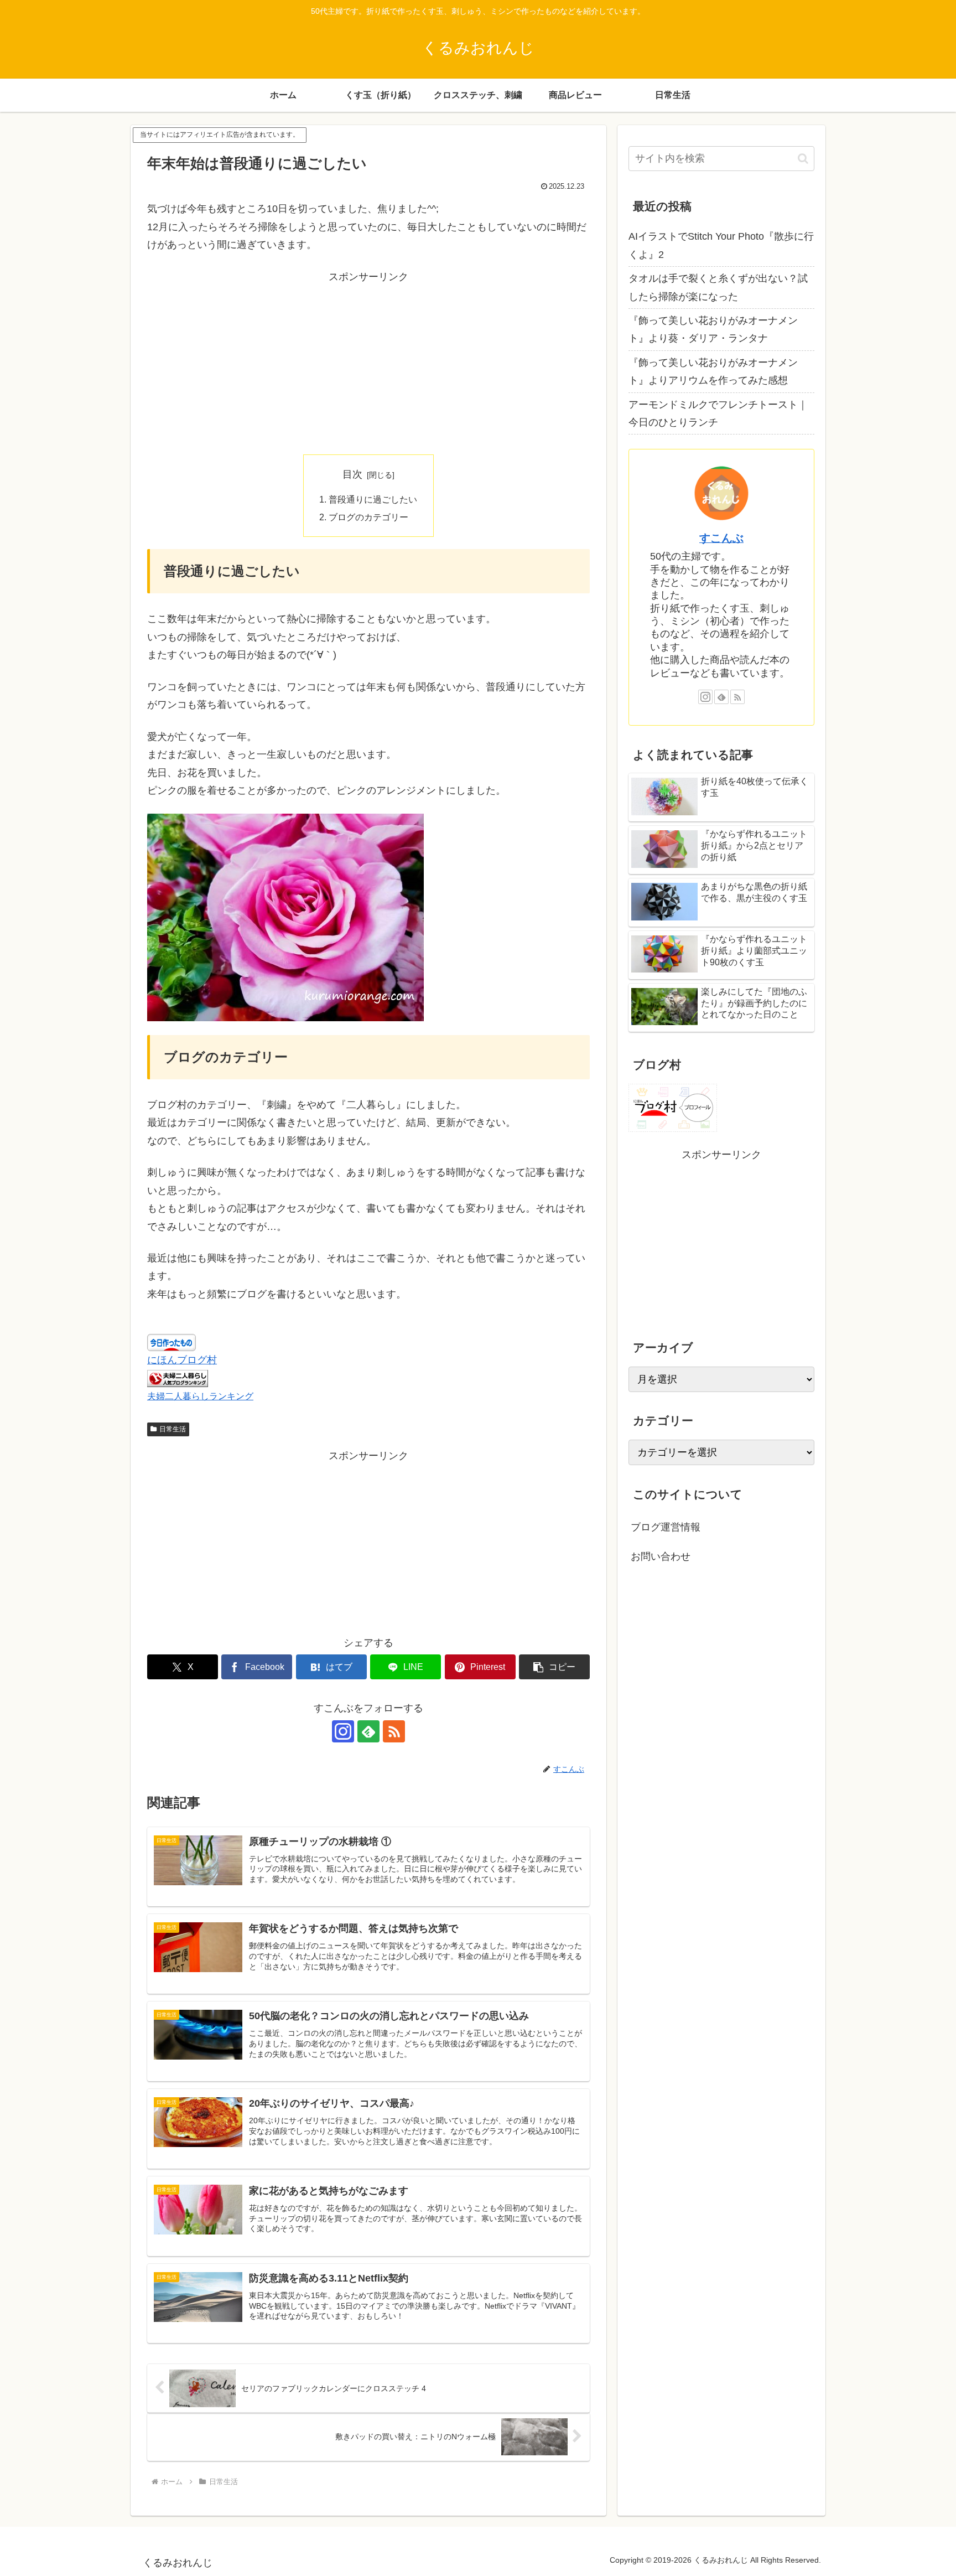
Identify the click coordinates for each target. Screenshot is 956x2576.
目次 (352, 474)
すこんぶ (721, 538)
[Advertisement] (368, 363)
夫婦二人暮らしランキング (200, 1396)
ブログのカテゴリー (368, 517)
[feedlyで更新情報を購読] (368, 1731)
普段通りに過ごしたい (373, 499)
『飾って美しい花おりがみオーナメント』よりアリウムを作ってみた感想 (713, 371)
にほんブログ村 (182, 1360)
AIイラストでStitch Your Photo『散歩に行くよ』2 (721, 245)
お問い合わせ (661, 1556)
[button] (554, 1667)
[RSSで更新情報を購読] (394, 1731)
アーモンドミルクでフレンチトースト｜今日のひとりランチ (718, 413)
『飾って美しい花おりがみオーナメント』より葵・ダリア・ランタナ (713, 329)
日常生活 (173, 1429)
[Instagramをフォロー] (343, 1731)
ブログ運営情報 (666, 1527)
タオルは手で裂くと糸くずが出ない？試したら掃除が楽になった (718, 287)
